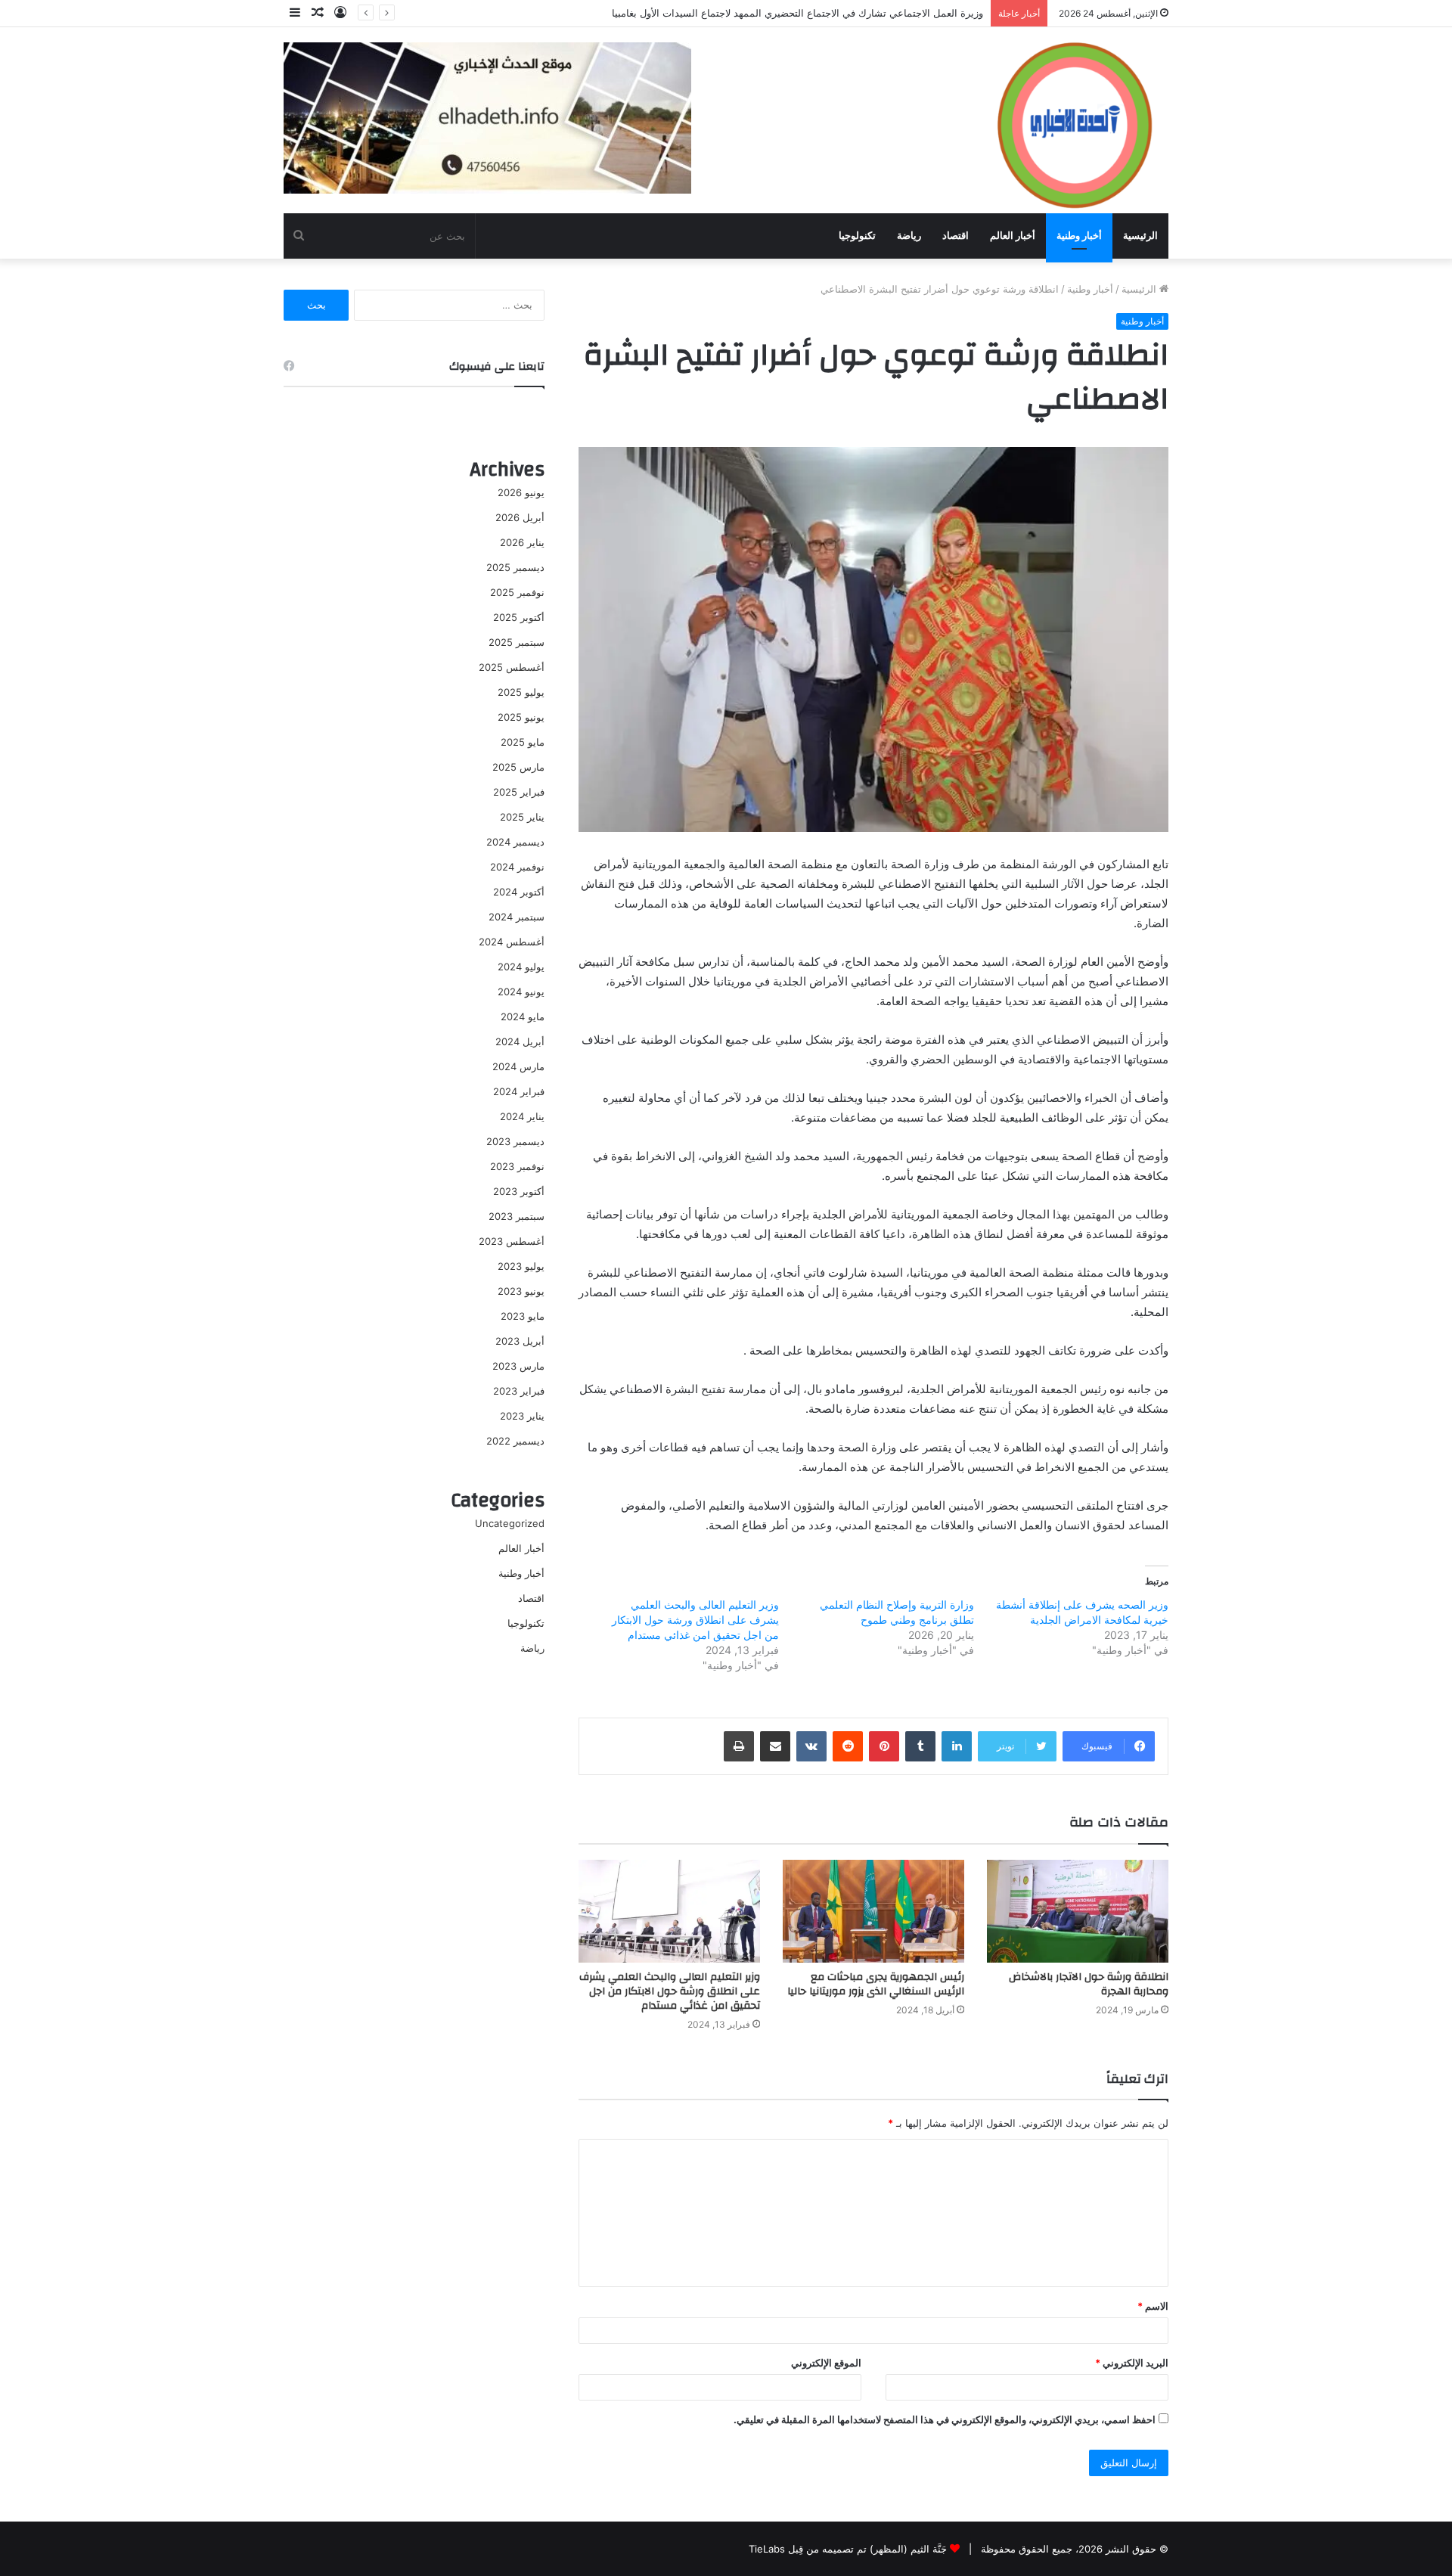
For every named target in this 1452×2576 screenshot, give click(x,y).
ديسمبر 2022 (515, 1441)
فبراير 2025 (519, 792)
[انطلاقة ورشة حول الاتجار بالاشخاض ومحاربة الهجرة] (1078, 1911)
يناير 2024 (522, 1116)
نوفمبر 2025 (517, 592)
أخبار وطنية (1079, 236)
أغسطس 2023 (512, 1241)
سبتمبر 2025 (517, 642)
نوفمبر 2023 (517, 1166)
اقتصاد (956, 236)
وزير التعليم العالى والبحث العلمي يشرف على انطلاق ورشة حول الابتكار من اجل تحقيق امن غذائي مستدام (695, 1620)
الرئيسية (1140, 236)
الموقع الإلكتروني (826, 2363)
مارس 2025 (518, 767)
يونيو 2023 (521, 1291)
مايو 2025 (523, 742)
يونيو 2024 (521, 992)
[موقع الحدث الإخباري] (1074, 119)
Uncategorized (510, 1523)
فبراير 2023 (519, 1391)
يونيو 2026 (521, 492)
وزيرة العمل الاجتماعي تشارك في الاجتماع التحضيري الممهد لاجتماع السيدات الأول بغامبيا (797, 13)
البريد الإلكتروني (1132, 2363)
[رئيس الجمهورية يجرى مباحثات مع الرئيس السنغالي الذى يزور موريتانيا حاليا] (873, 1911)
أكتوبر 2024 (519, 892)
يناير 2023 (522, 1416)
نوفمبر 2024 (517, 867)
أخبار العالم (1013, 236)
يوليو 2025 (521, 692)
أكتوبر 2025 (519, 617)
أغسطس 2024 (512, 942)
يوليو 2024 (521, 967)
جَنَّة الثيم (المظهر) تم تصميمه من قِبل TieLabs (848, 2549)
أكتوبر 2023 (519, 1191)
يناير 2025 (522, 817)
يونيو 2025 (521, 717)
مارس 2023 (518, 1366)
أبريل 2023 (520, 1341)
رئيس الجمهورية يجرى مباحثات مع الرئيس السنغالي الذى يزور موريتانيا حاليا (876, 1984)
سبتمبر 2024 (517, 917)
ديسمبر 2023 (515, 1141)
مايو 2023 (523, 1316)
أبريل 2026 (520, 517)
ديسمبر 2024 (515, 842)
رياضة (909, 236)
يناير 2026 (522, 542)
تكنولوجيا (857, 236)
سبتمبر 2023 (517, 1216)
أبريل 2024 (520, 1041)
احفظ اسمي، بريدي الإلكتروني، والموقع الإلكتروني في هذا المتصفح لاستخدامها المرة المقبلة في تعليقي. (945, 2419)
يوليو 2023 (521, 1266)
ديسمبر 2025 (515, 567)
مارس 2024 (518, 1066)
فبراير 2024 (519, 1091)
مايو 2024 (523, 1016)
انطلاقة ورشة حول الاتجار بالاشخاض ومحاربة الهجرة (1089, 1984)
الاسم (1153, 2306)
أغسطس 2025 (512, 667)
